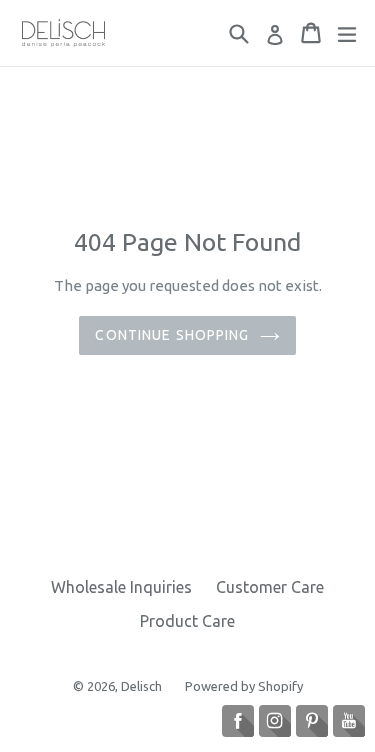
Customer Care (270, 587)
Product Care (187, 621)
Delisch (143, 686)
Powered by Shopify (244, 686)
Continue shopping (172, 335)
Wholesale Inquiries (121, 587)
